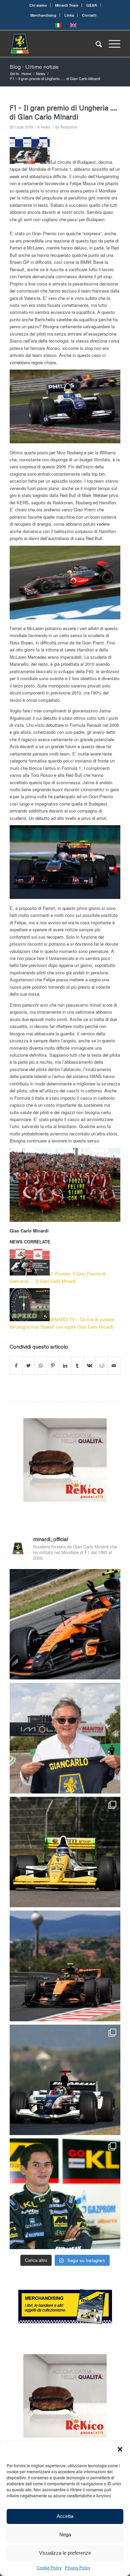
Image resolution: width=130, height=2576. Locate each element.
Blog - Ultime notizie (34, 67)
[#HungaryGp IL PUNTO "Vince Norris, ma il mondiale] (65, 1966)
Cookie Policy (49, 2567)
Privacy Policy (78, 2567)
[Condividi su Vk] (90, 1366)
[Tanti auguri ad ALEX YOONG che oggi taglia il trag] (65, 2194)
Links (69, 15)
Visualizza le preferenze (65, 2553)
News (45, 127)
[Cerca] (95, 44)
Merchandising (43, 15)
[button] (120, 2449)
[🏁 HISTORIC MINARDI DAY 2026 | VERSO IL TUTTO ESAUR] (65, 1852)
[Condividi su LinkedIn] (65, 1366)
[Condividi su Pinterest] (53, 1366)
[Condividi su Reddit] (102, 1366)
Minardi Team (67, 5)
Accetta (65, 2516)
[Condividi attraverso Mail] (114, 1366)
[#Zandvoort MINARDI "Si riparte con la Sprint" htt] (65, 1738)
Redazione (69, 127)
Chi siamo (38, 5)
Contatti (89, 15)
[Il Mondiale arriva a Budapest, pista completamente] (65, 2080)
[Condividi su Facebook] (16, 1366)
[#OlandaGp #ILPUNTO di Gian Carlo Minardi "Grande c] (65, 1624)
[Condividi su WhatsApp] (41, 1366)
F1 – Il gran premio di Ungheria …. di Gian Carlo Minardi (63, 112)
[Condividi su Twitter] (29, 1366)
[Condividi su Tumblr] (77, 1366)
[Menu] (111, 44)
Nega (65, 2534)
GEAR (92, 5)
